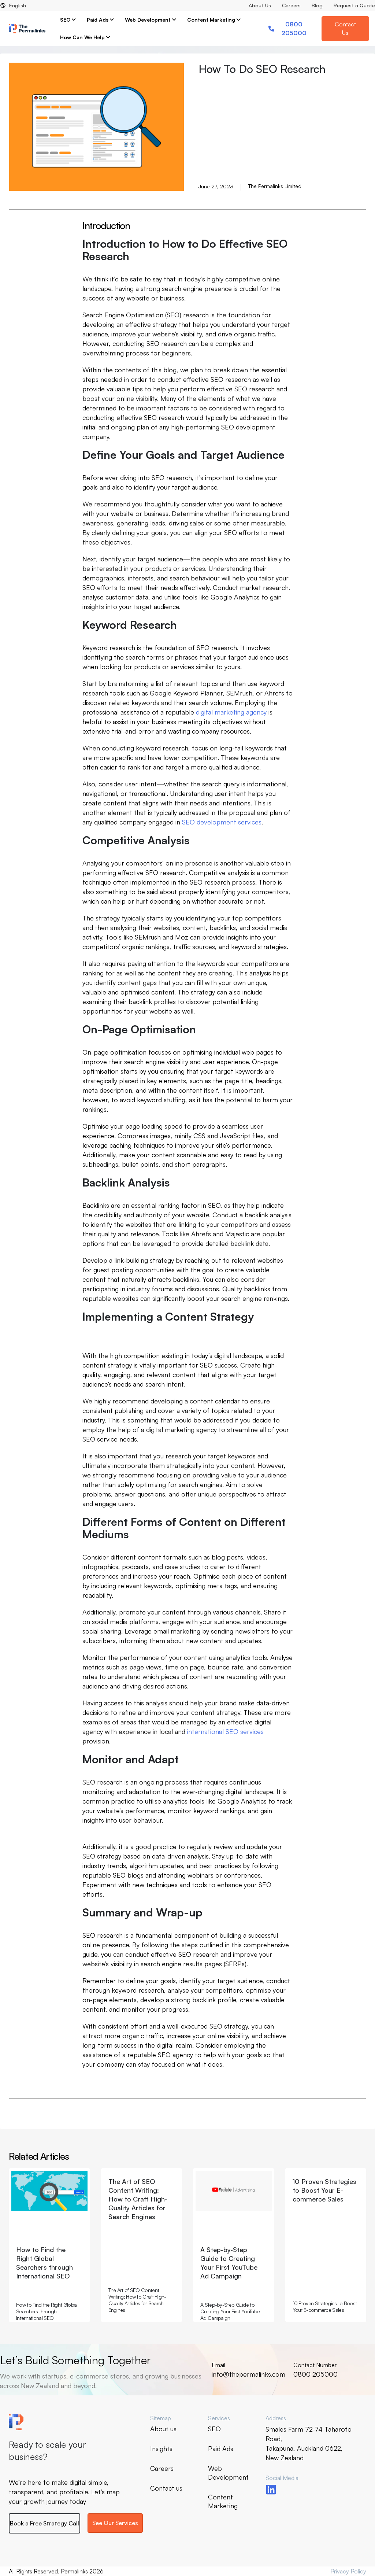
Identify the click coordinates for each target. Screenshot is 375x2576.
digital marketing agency (231, 712)
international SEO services (225, 1731)
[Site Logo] (27, 29)
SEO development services (222, 822)
